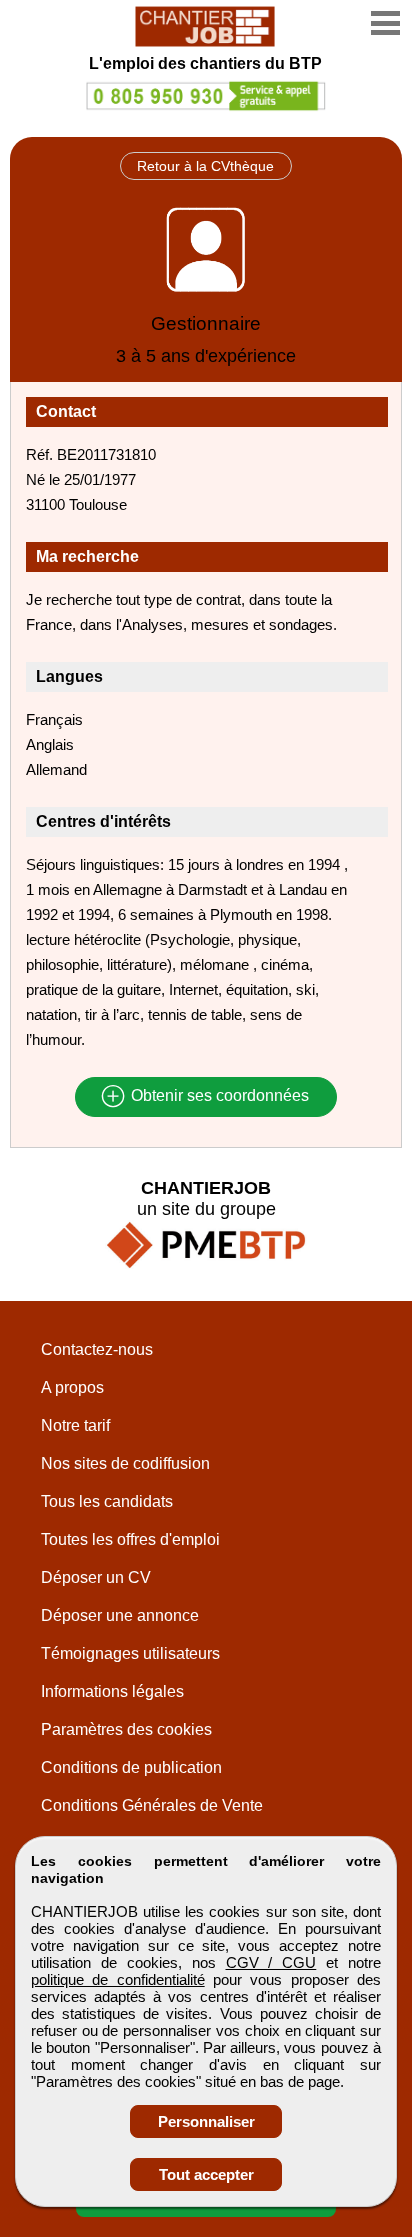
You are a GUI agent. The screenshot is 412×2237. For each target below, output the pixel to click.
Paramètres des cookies (126, 1729)
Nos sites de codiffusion (125, 1463)
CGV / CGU (271, 1962)
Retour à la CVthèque (205, 166)
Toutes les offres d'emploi (130, 1539)
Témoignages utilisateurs (130, 1653)
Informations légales (112, 1691)
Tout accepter (206, 2174)
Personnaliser (206, 2121)
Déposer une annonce (120, 1615)
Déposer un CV (96, 1577)
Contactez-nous (97, 1349)
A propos (72, 1387)
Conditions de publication (131, 1767)
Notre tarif (75, 1425)
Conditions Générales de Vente (152, 1805)
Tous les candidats (107, 1501)
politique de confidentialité (118, 1979)
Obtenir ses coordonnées (218, 1096)
